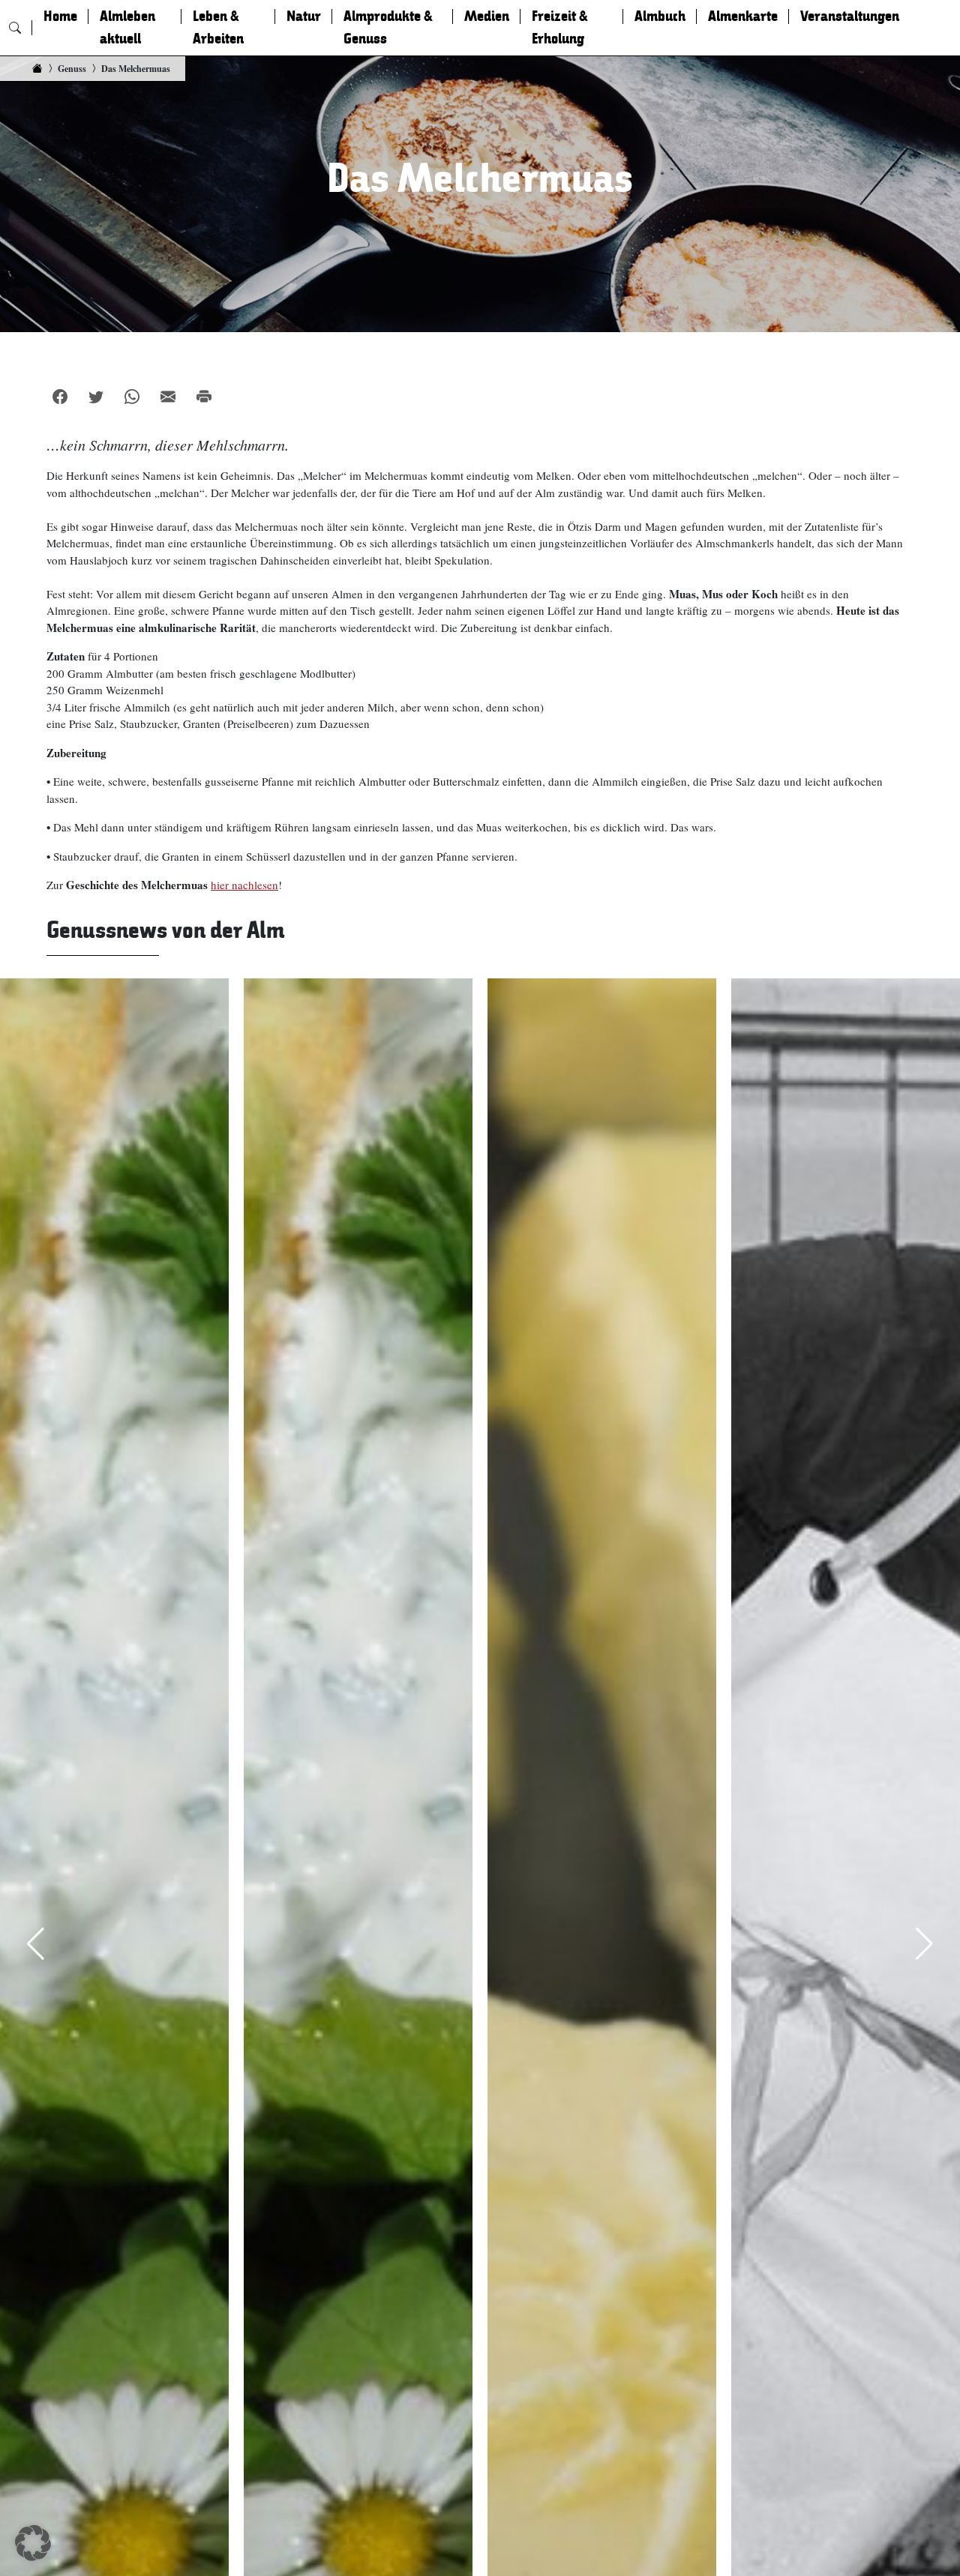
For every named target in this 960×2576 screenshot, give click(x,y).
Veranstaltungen (850, 16)
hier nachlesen (244, 885)
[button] (33, 2543)
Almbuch (660, 16)
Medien (487, 16)
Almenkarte (743, 16)
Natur (304, 16)
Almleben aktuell (127, 28)
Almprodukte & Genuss (388, 28)
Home (60, 16)
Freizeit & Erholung (560, 28)
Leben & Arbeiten (218, 28)
